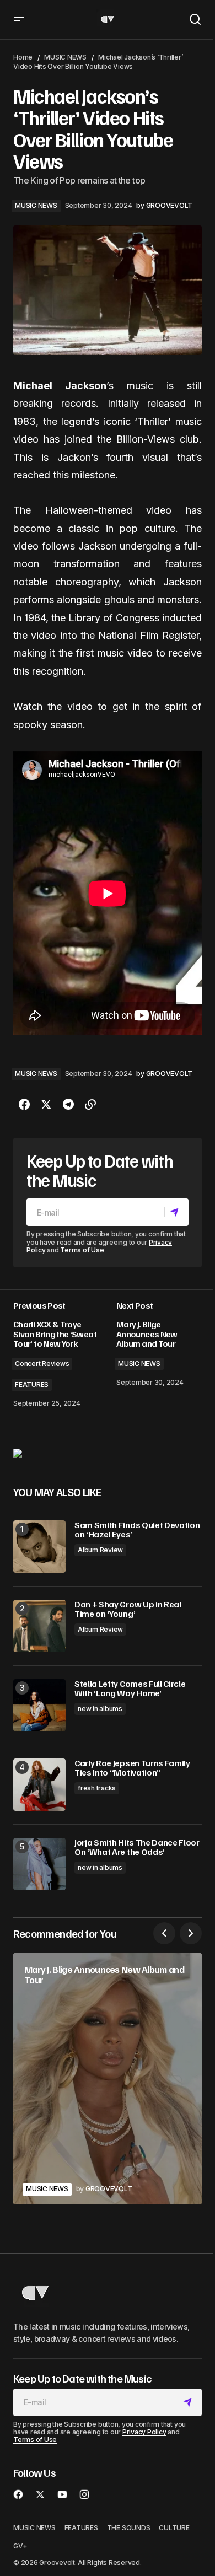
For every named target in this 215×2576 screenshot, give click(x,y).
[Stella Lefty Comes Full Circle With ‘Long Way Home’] (39, 1705)
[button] (19, 20)
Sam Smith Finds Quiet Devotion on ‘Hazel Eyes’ (137, 1530)
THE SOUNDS (129, 2528)
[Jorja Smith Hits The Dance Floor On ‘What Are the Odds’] (39, 1864)
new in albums (100, 1709)
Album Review (100, 1550)
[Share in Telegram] (68, 1105)
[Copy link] (90, 1105)
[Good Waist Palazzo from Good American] (18, 1453)
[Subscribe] (176, 1212)
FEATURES (32, 1384)
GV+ (20, 2546)
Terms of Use (82, 1250)
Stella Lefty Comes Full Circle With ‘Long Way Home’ (130, 1689)
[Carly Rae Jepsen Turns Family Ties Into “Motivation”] (39, 1785)
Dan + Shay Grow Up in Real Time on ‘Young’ (128, 1609)
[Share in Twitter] (46, 1105)
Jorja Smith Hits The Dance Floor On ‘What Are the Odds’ (137, 1848)
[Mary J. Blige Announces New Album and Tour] (108, 2079)
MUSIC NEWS (65, 57)
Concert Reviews (42, 1364)
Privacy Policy (144, 2432)
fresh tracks (97, 1788)
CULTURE (174, 2528)
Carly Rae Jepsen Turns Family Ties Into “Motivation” (132, 1768)
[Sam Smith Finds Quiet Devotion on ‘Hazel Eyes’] (39, 1547)
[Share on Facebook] (24, 1105)
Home (23, 57)
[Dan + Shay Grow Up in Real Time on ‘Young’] (39, 1626)
